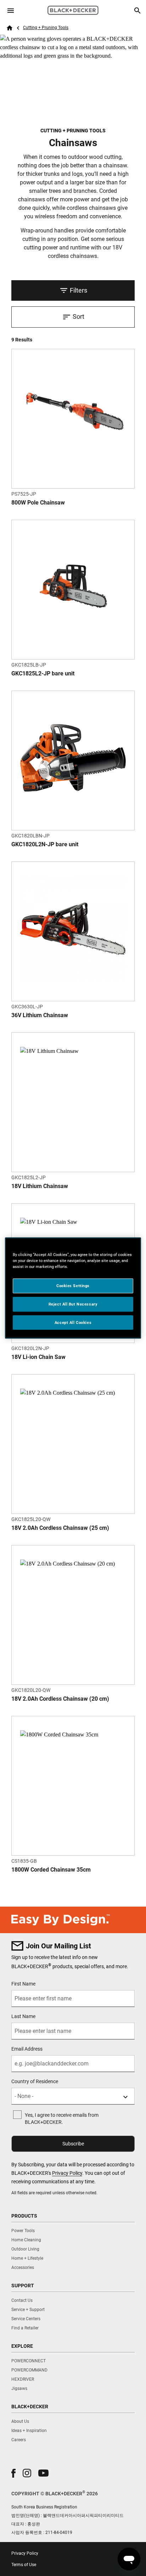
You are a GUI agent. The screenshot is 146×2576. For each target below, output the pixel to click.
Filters (78, 290)
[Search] (137, 11)
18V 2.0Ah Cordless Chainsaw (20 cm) (60, 1699)
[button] (13, 2473)
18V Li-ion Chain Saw (38, 1357)
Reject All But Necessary (73, 1304)
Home (10, 28)
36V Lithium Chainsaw (40, 1015)
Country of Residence (35, 2081)
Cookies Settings (73, 1285)
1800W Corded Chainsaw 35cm (51, 1870)
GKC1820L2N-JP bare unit (45, 844)
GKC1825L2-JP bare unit (43, 673)
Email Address (27, 2049)
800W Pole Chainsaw (38, 503)
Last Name (23, 2016)
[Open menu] (11, 11)
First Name (23, 1984)
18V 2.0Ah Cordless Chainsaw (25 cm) (60, 1528)
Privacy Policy (67, 2173)
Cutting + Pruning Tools (46, 28)
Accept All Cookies (73, 1322)
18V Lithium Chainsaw (40, 1186)
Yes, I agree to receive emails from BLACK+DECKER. (62, 2119)
